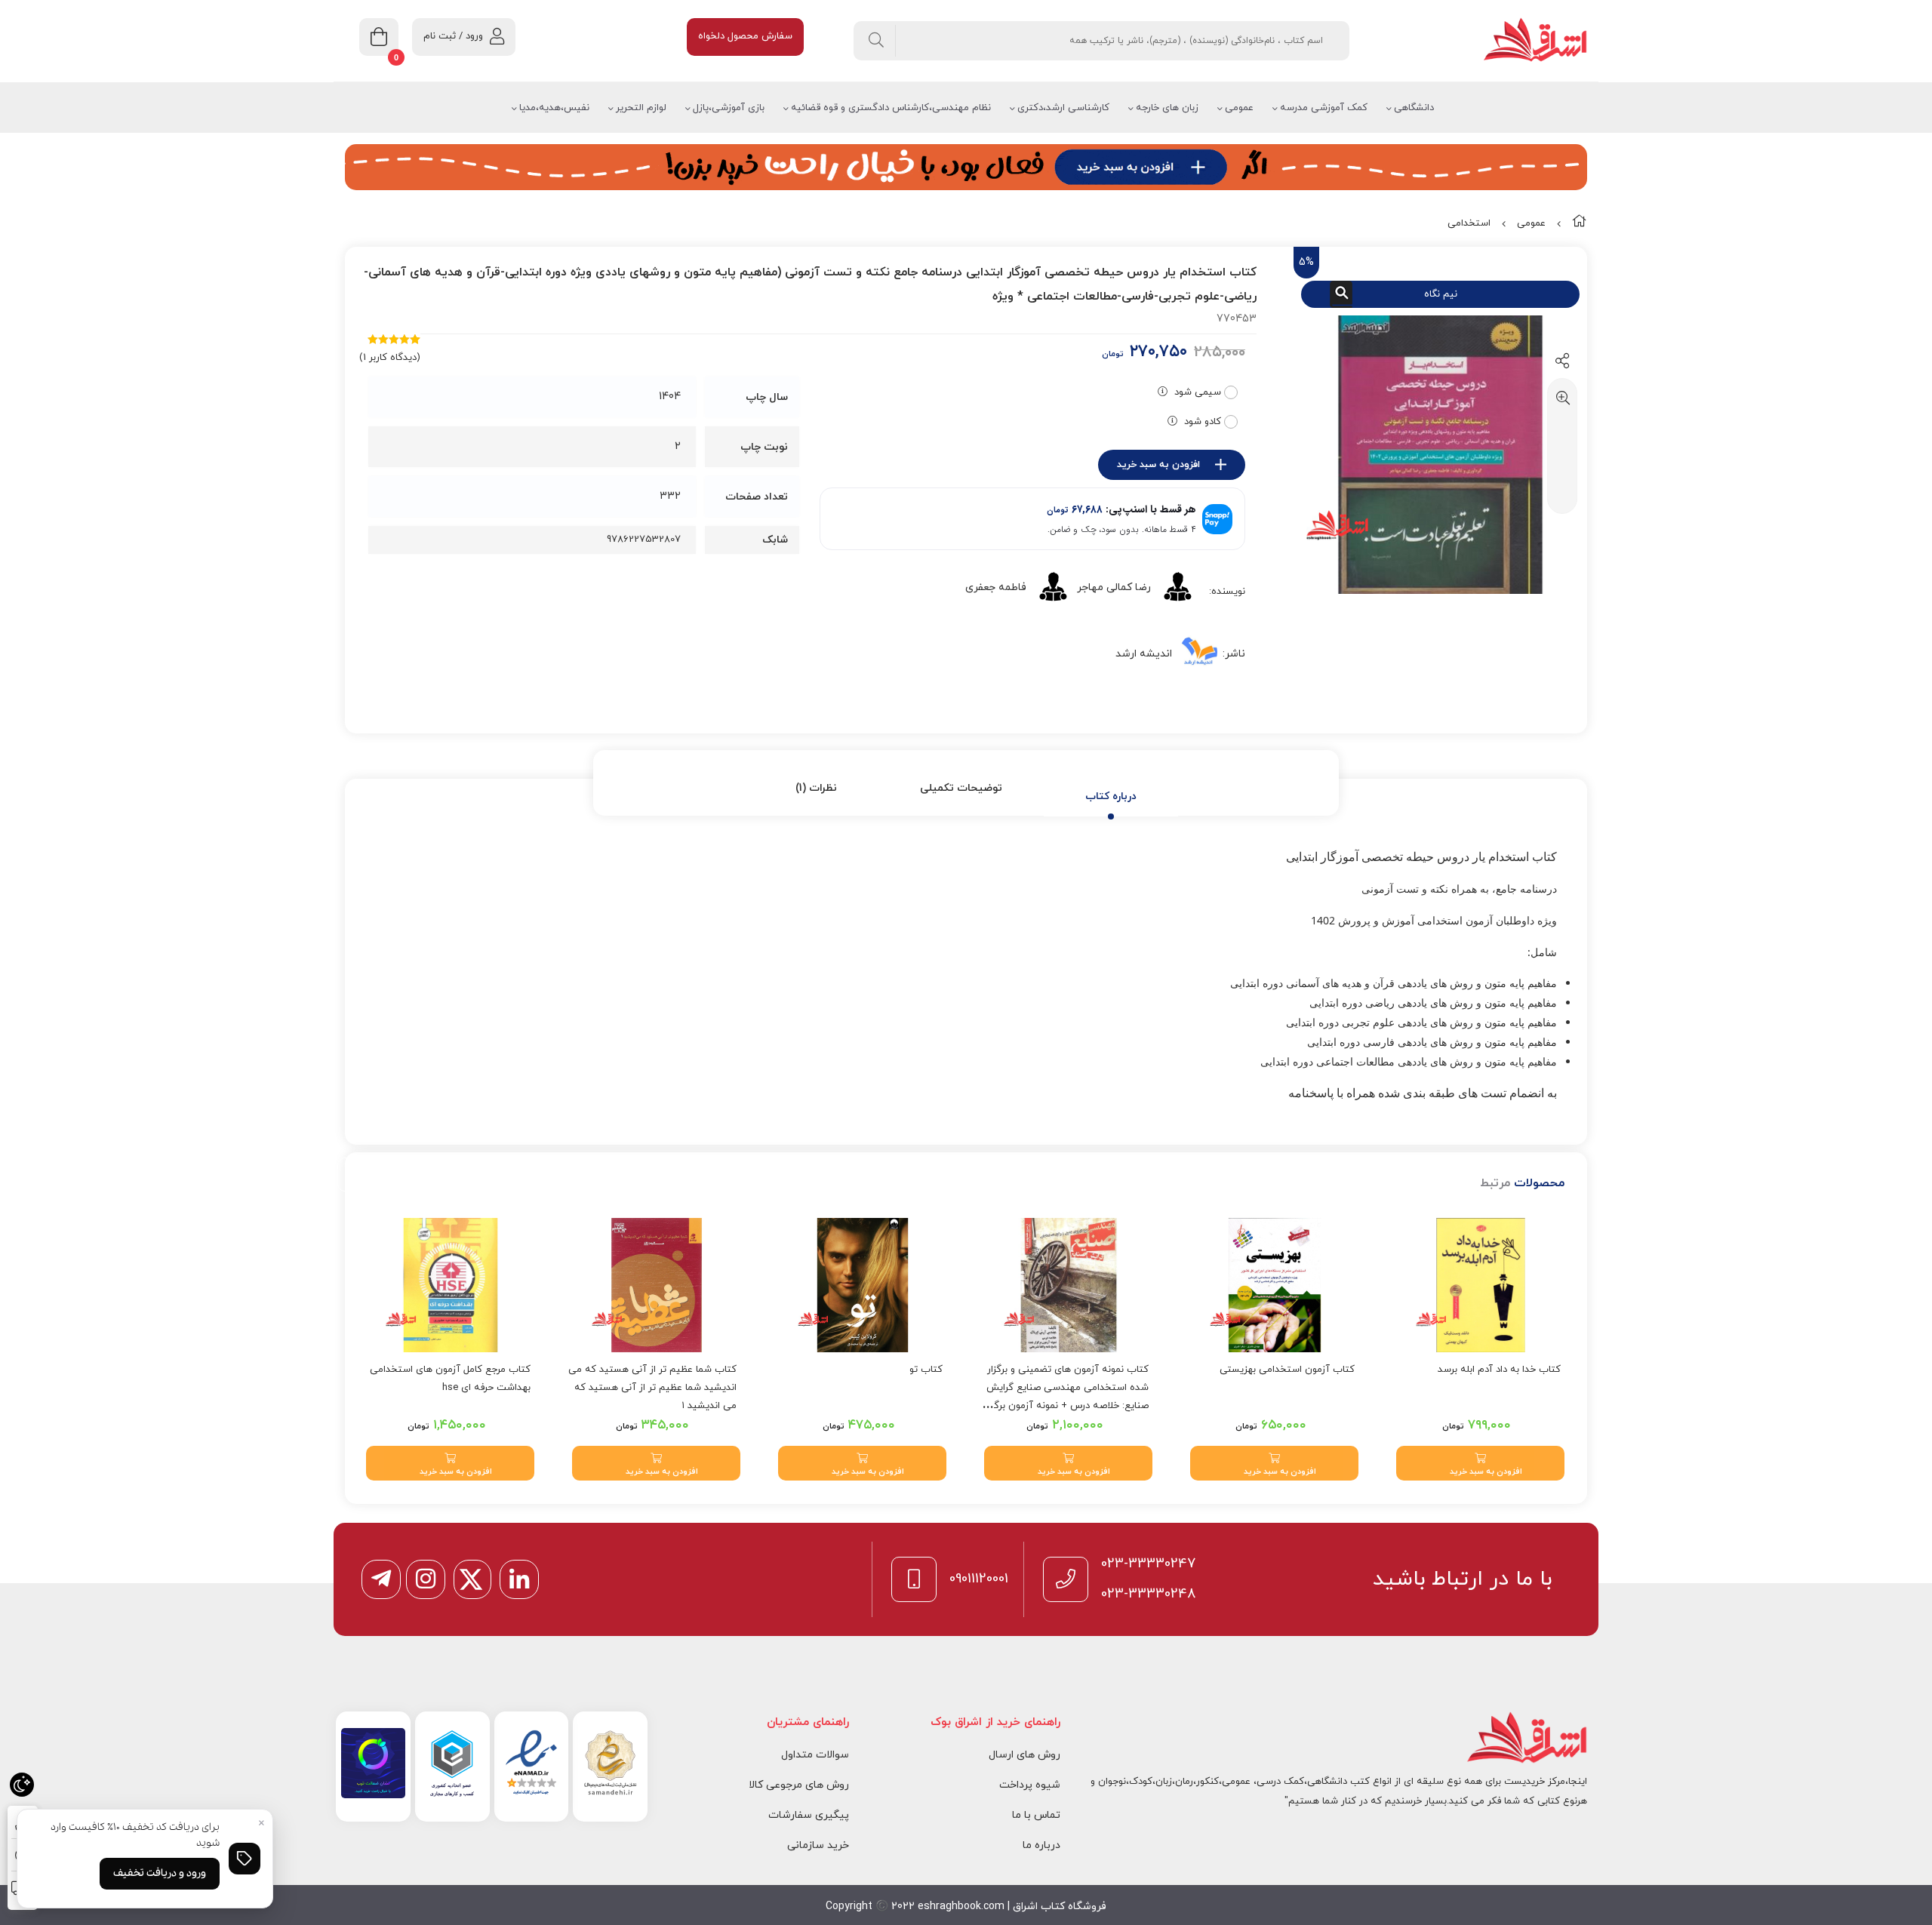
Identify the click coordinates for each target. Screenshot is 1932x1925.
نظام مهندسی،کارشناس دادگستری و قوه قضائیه (891, 108)
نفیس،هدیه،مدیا (554, 108)
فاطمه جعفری (996, 587)
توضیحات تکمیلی (961, 788)
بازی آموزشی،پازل (729, 108)
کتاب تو (926, 1370)
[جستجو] (877, 41)
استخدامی (1469, 223)
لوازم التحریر (641, 108)
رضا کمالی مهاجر (1114, 587)
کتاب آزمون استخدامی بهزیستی (1287, 1370)
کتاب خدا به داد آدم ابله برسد (1499, 1370)
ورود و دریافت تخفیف (160, 1873)
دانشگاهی (1414, 108)
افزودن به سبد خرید (1158, 465)
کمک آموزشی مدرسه (1324, 108)
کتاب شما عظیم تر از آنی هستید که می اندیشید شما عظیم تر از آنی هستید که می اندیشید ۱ (652, 1388)
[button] (1480, 1463)
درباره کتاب (1111, 796)
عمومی (1239, 108)
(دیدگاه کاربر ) (390, 358)
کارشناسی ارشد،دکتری (1063, 108)
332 (670, 496)
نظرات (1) (816, 788)
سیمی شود (1198, 392)
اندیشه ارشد (1144, 654)
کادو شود (1203, 422)
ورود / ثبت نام (453, 36)
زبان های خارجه (1167, 108)
